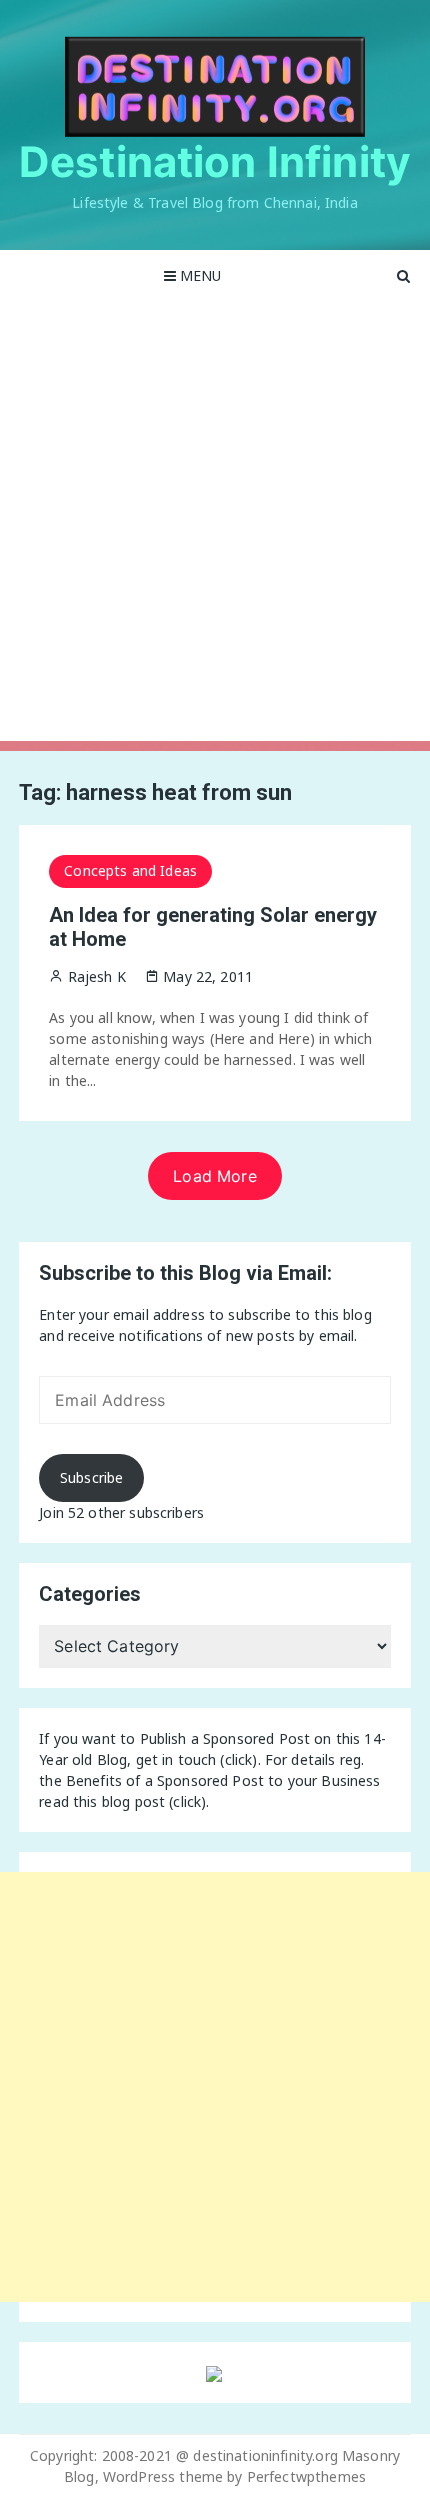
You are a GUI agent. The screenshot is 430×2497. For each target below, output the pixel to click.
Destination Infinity (215, 161)
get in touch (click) (197, 1759)
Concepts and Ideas (130, 870)
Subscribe (91, 1477)
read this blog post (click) (122, 1801)
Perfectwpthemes (306, 2476)
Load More (214, 1176)
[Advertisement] (215, 526)
